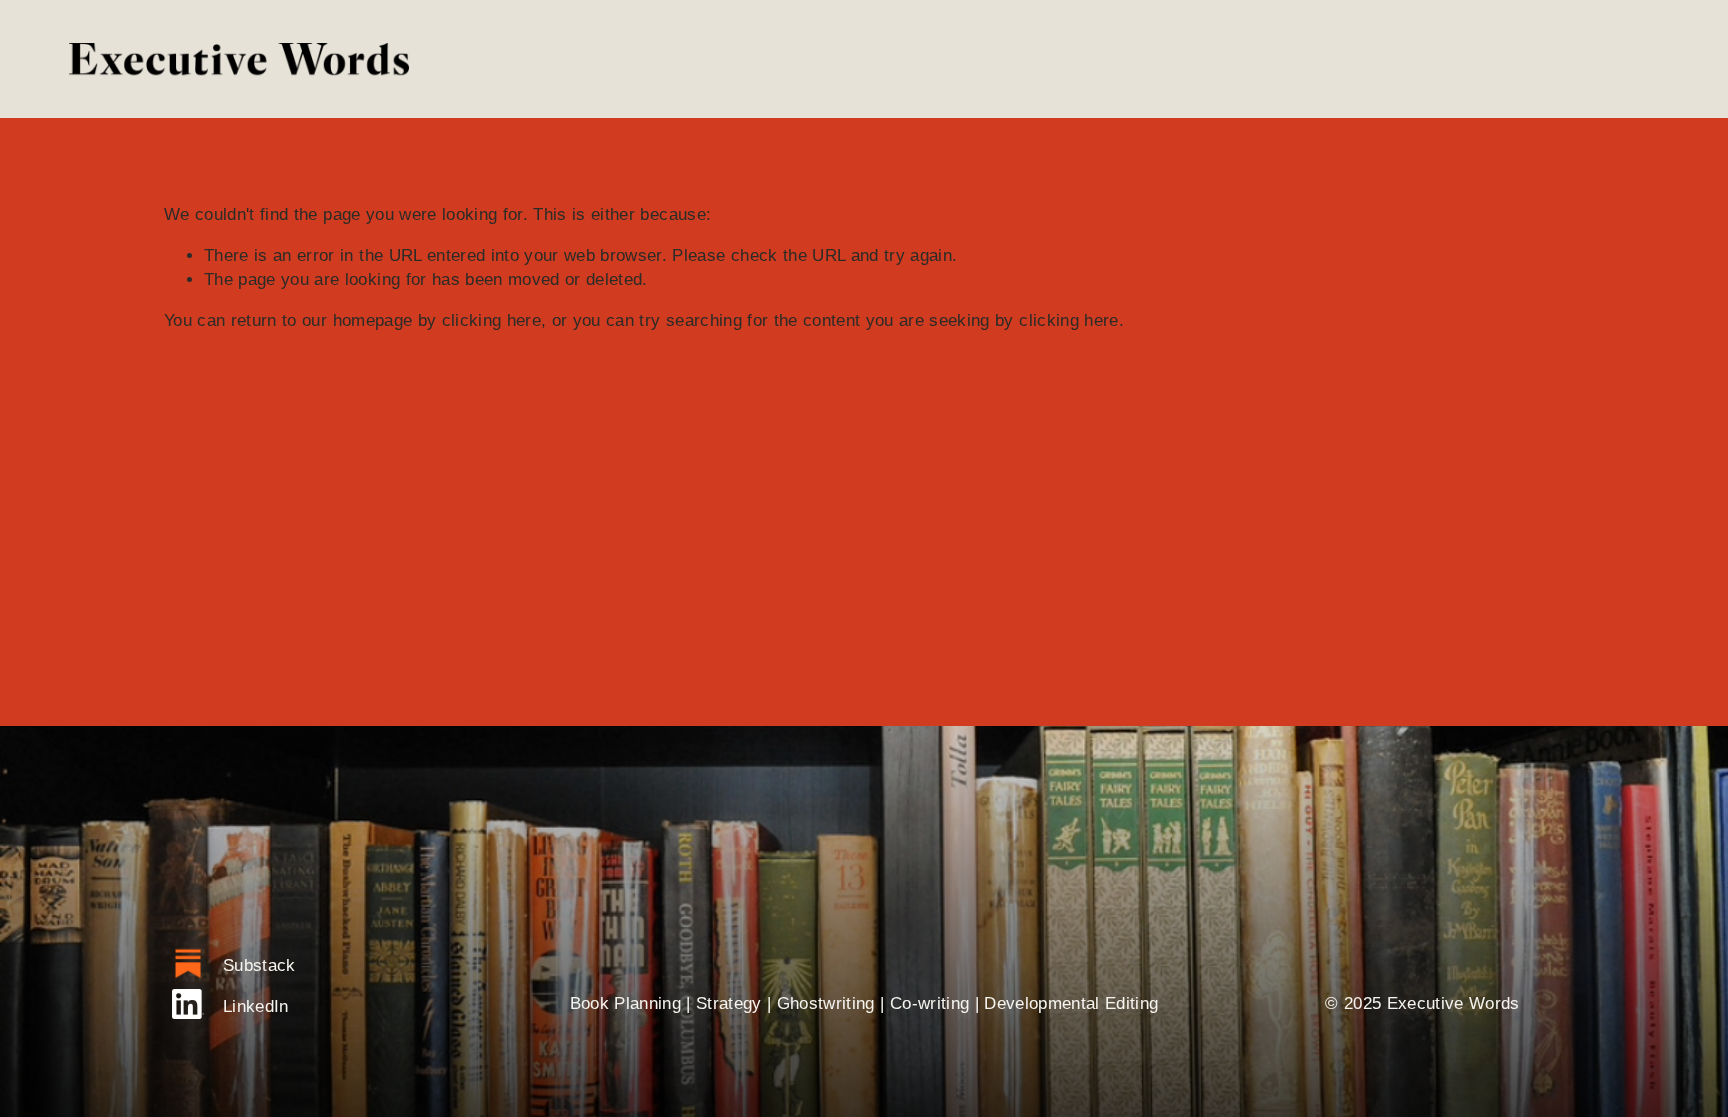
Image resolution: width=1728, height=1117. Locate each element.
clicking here (491, 320)
